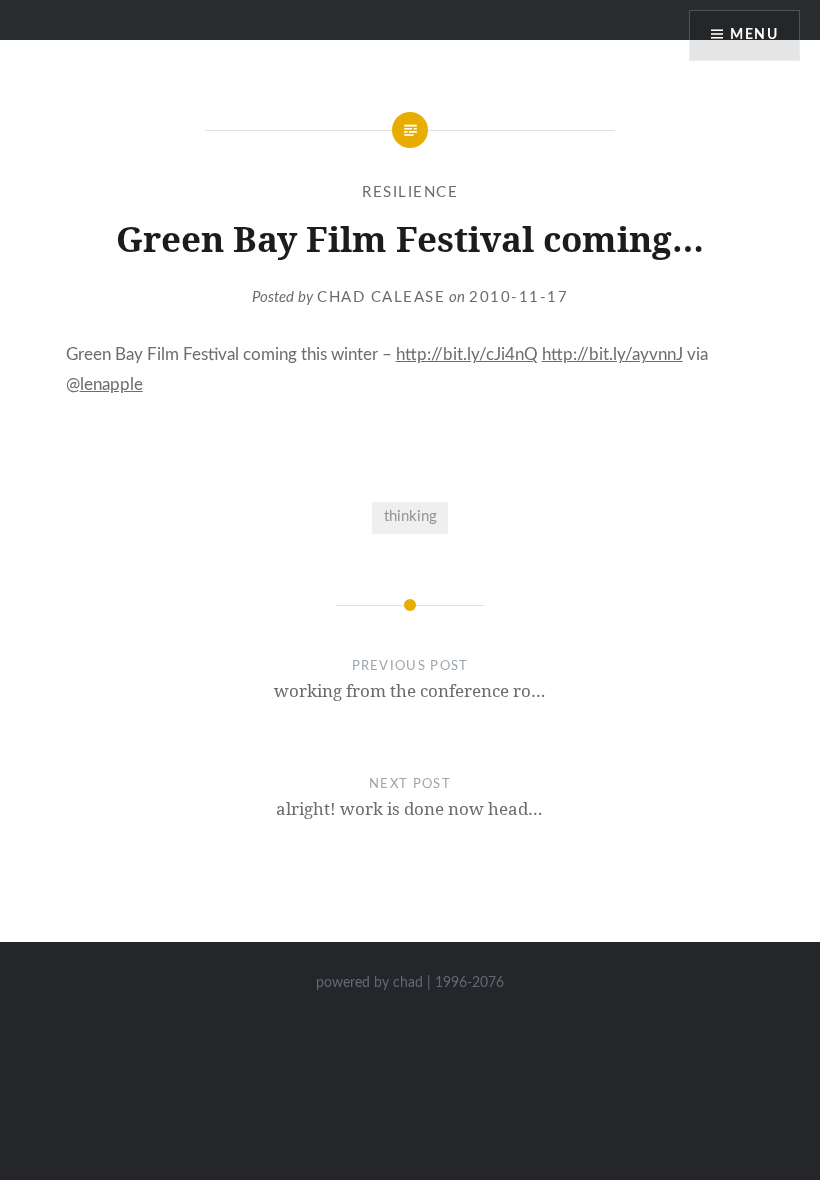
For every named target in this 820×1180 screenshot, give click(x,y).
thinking (410, 516)
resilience (410, 192)
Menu (754, 35)
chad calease (381, 297)
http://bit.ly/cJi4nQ (467, 354)
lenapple (111, 384)
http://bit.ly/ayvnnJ (612, 354)
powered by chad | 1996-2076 (410, 983)
